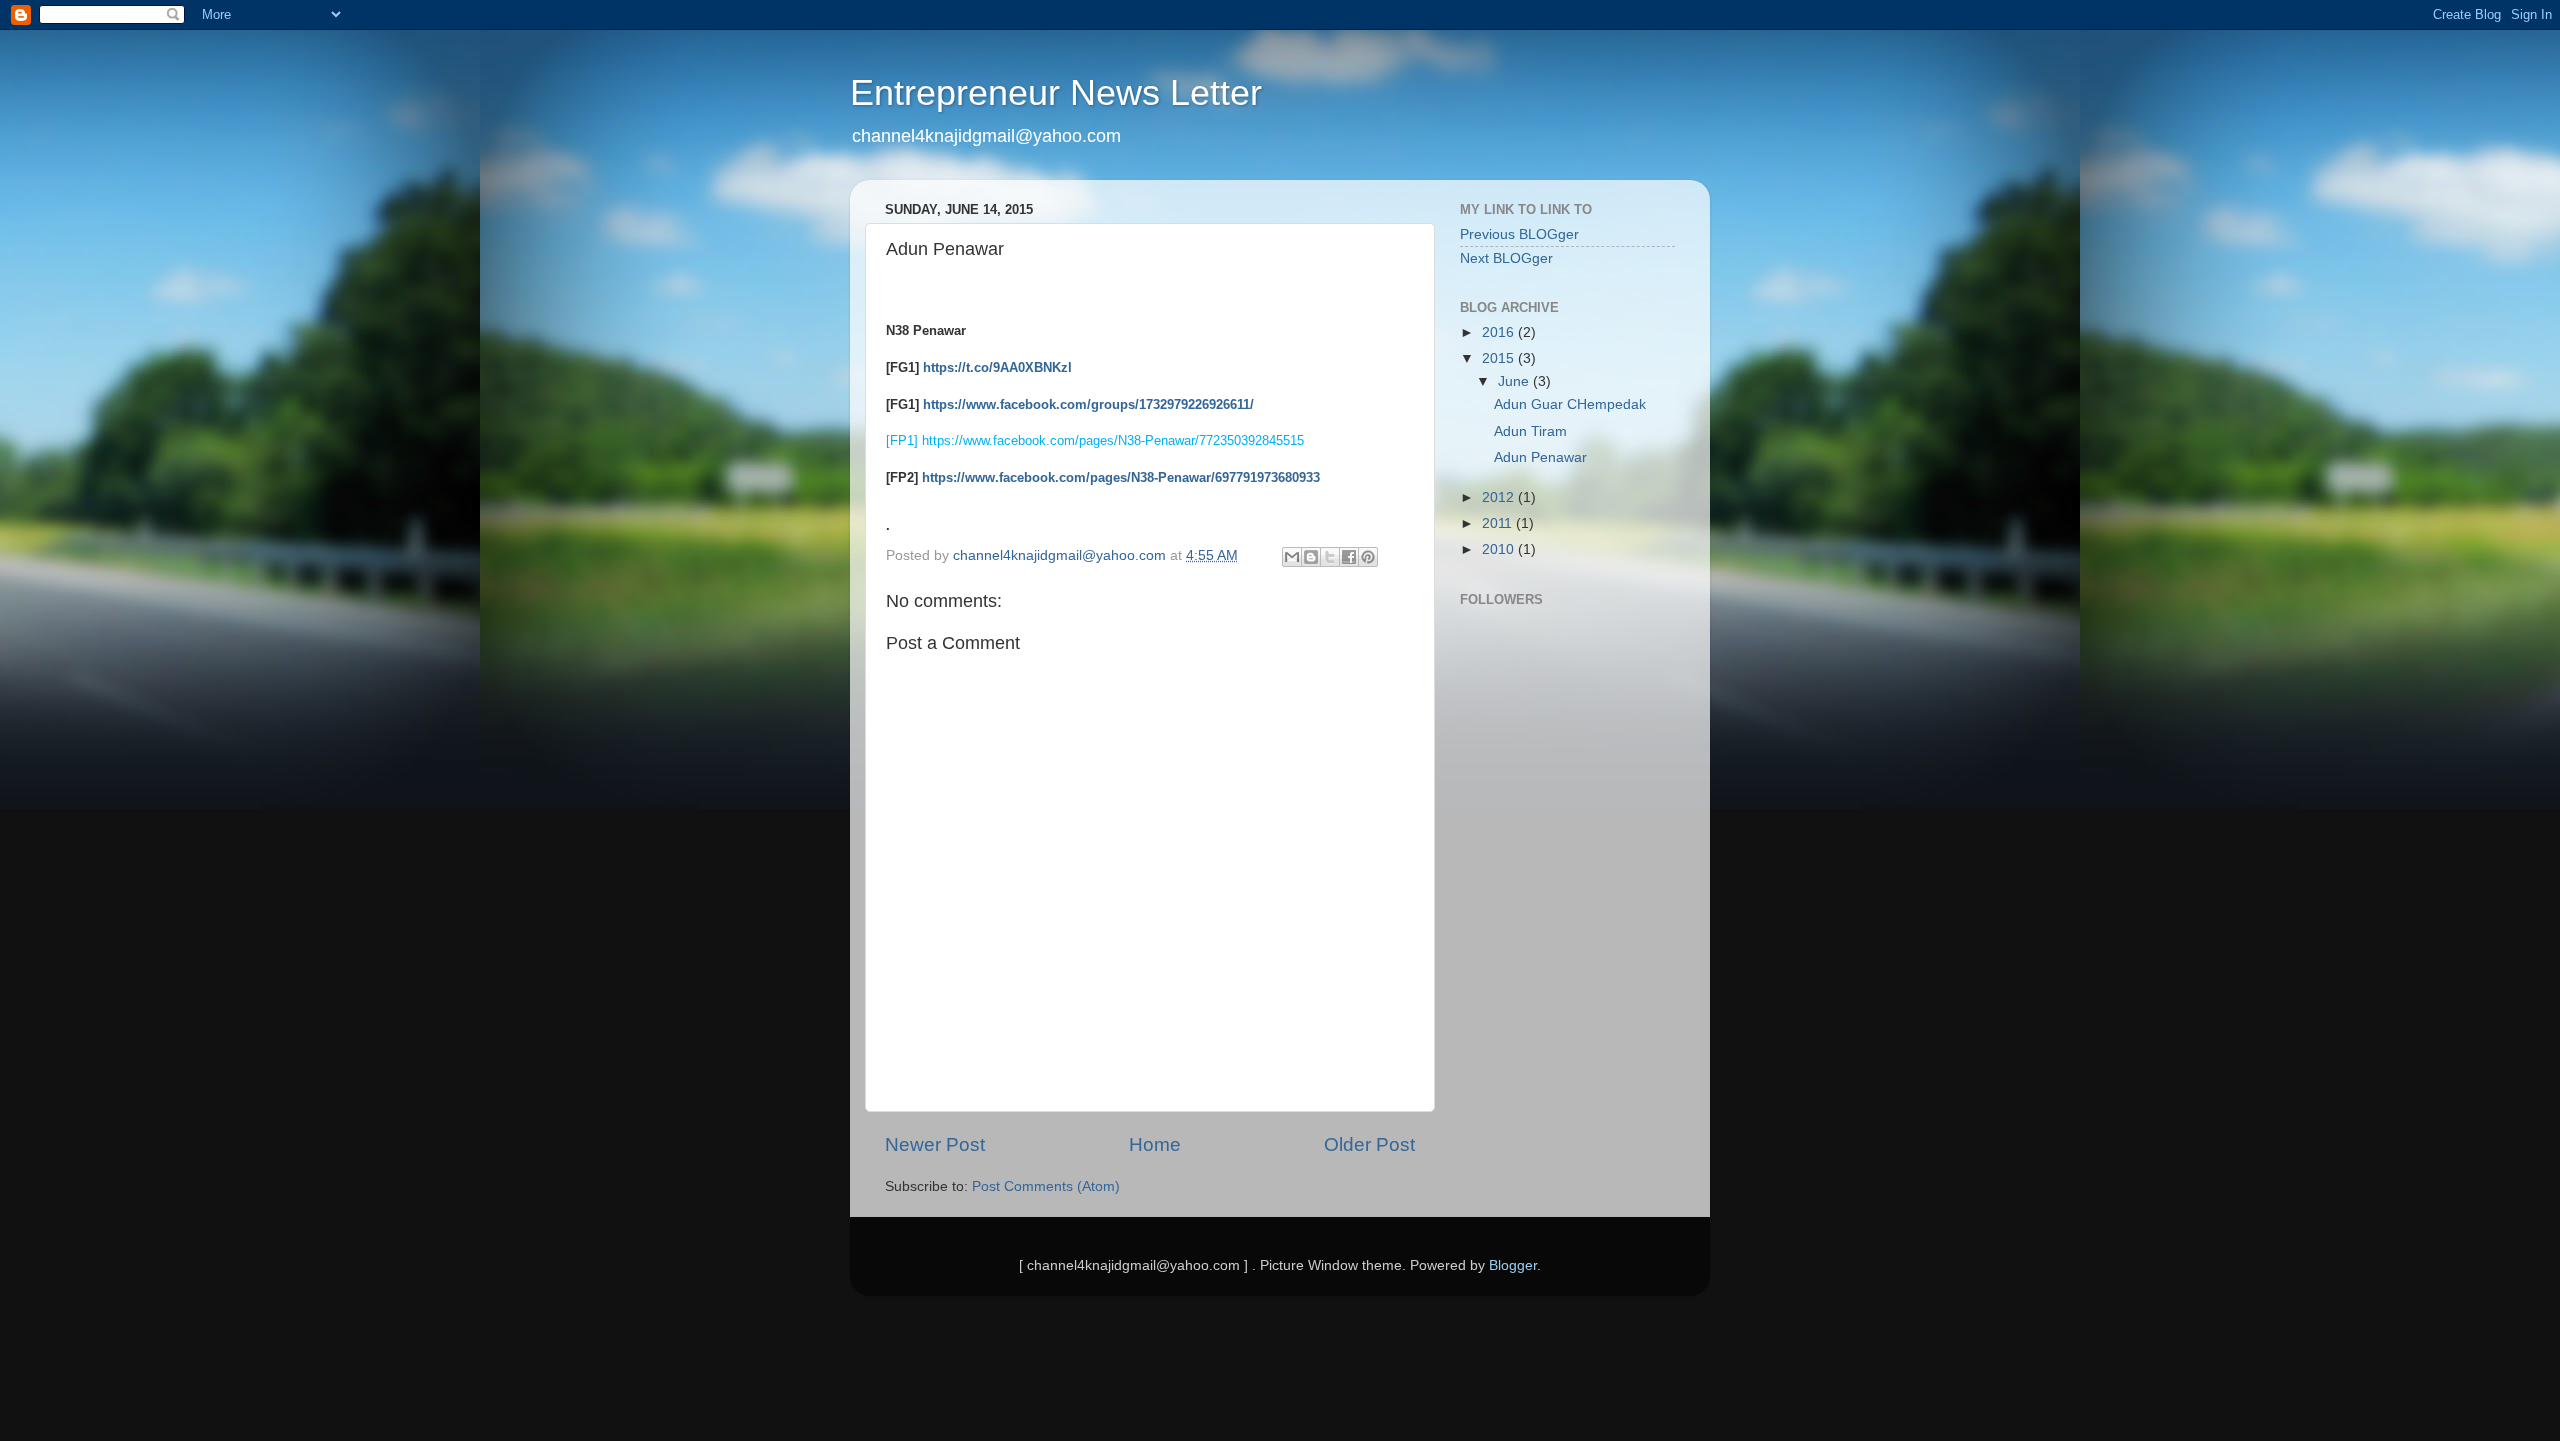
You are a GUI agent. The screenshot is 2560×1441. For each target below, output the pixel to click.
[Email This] (1292, 557)
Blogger (1513, 1265)
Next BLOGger (1506, 258)
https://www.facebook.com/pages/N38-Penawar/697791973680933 (1121, 477)
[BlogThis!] (1311, 557)
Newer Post (935, 1144)
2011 (1499, 523)
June (1515, 381)
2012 (1500, 497)
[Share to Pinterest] (1368, 557)
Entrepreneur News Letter (1056, 92)
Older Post (1369, 1144)
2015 (1500, 358)
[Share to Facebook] (1349, 557)
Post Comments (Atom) (1046, 1186)
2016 (1500, 332)
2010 (1500, 549)
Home (1155, 1144)
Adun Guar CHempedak (1570, 404)
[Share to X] (1330, 557)
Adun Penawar (1540, 457)
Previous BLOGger (1519, 234)
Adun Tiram (1530, 431)
